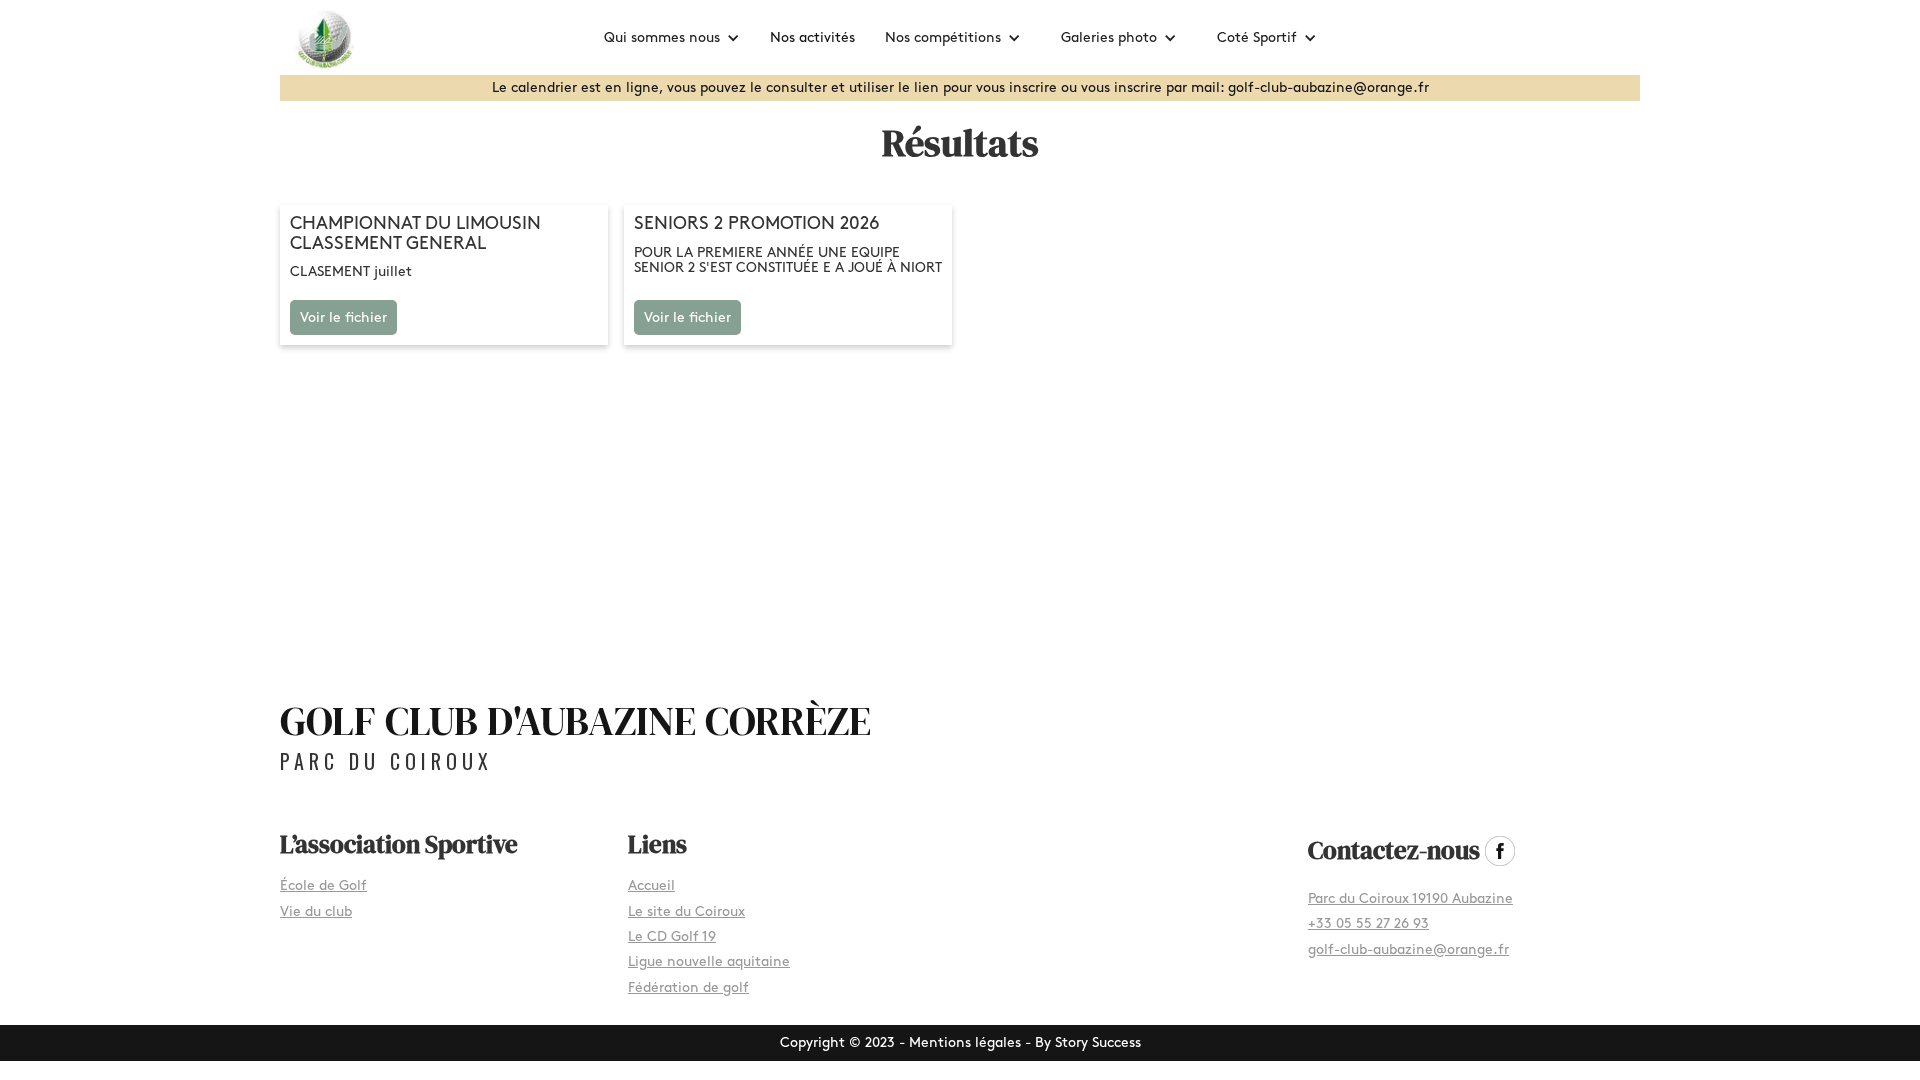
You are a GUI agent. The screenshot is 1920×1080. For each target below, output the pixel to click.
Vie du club (316, 911)
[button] (672, 37)
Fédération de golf (688, 987)
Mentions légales (965, 1042)
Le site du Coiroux (686, 911)
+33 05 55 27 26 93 (1368, 923)
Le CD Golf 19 (672, 936)
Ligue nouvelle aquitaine (709, 961)
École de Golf (323, 885)
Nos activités (812, 37)
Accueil (651, 885)
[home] (335, 38)
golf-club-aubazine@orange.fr (1408, 949)
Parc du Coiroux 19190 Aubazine (1410, 898)
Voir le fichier (343, 317)
